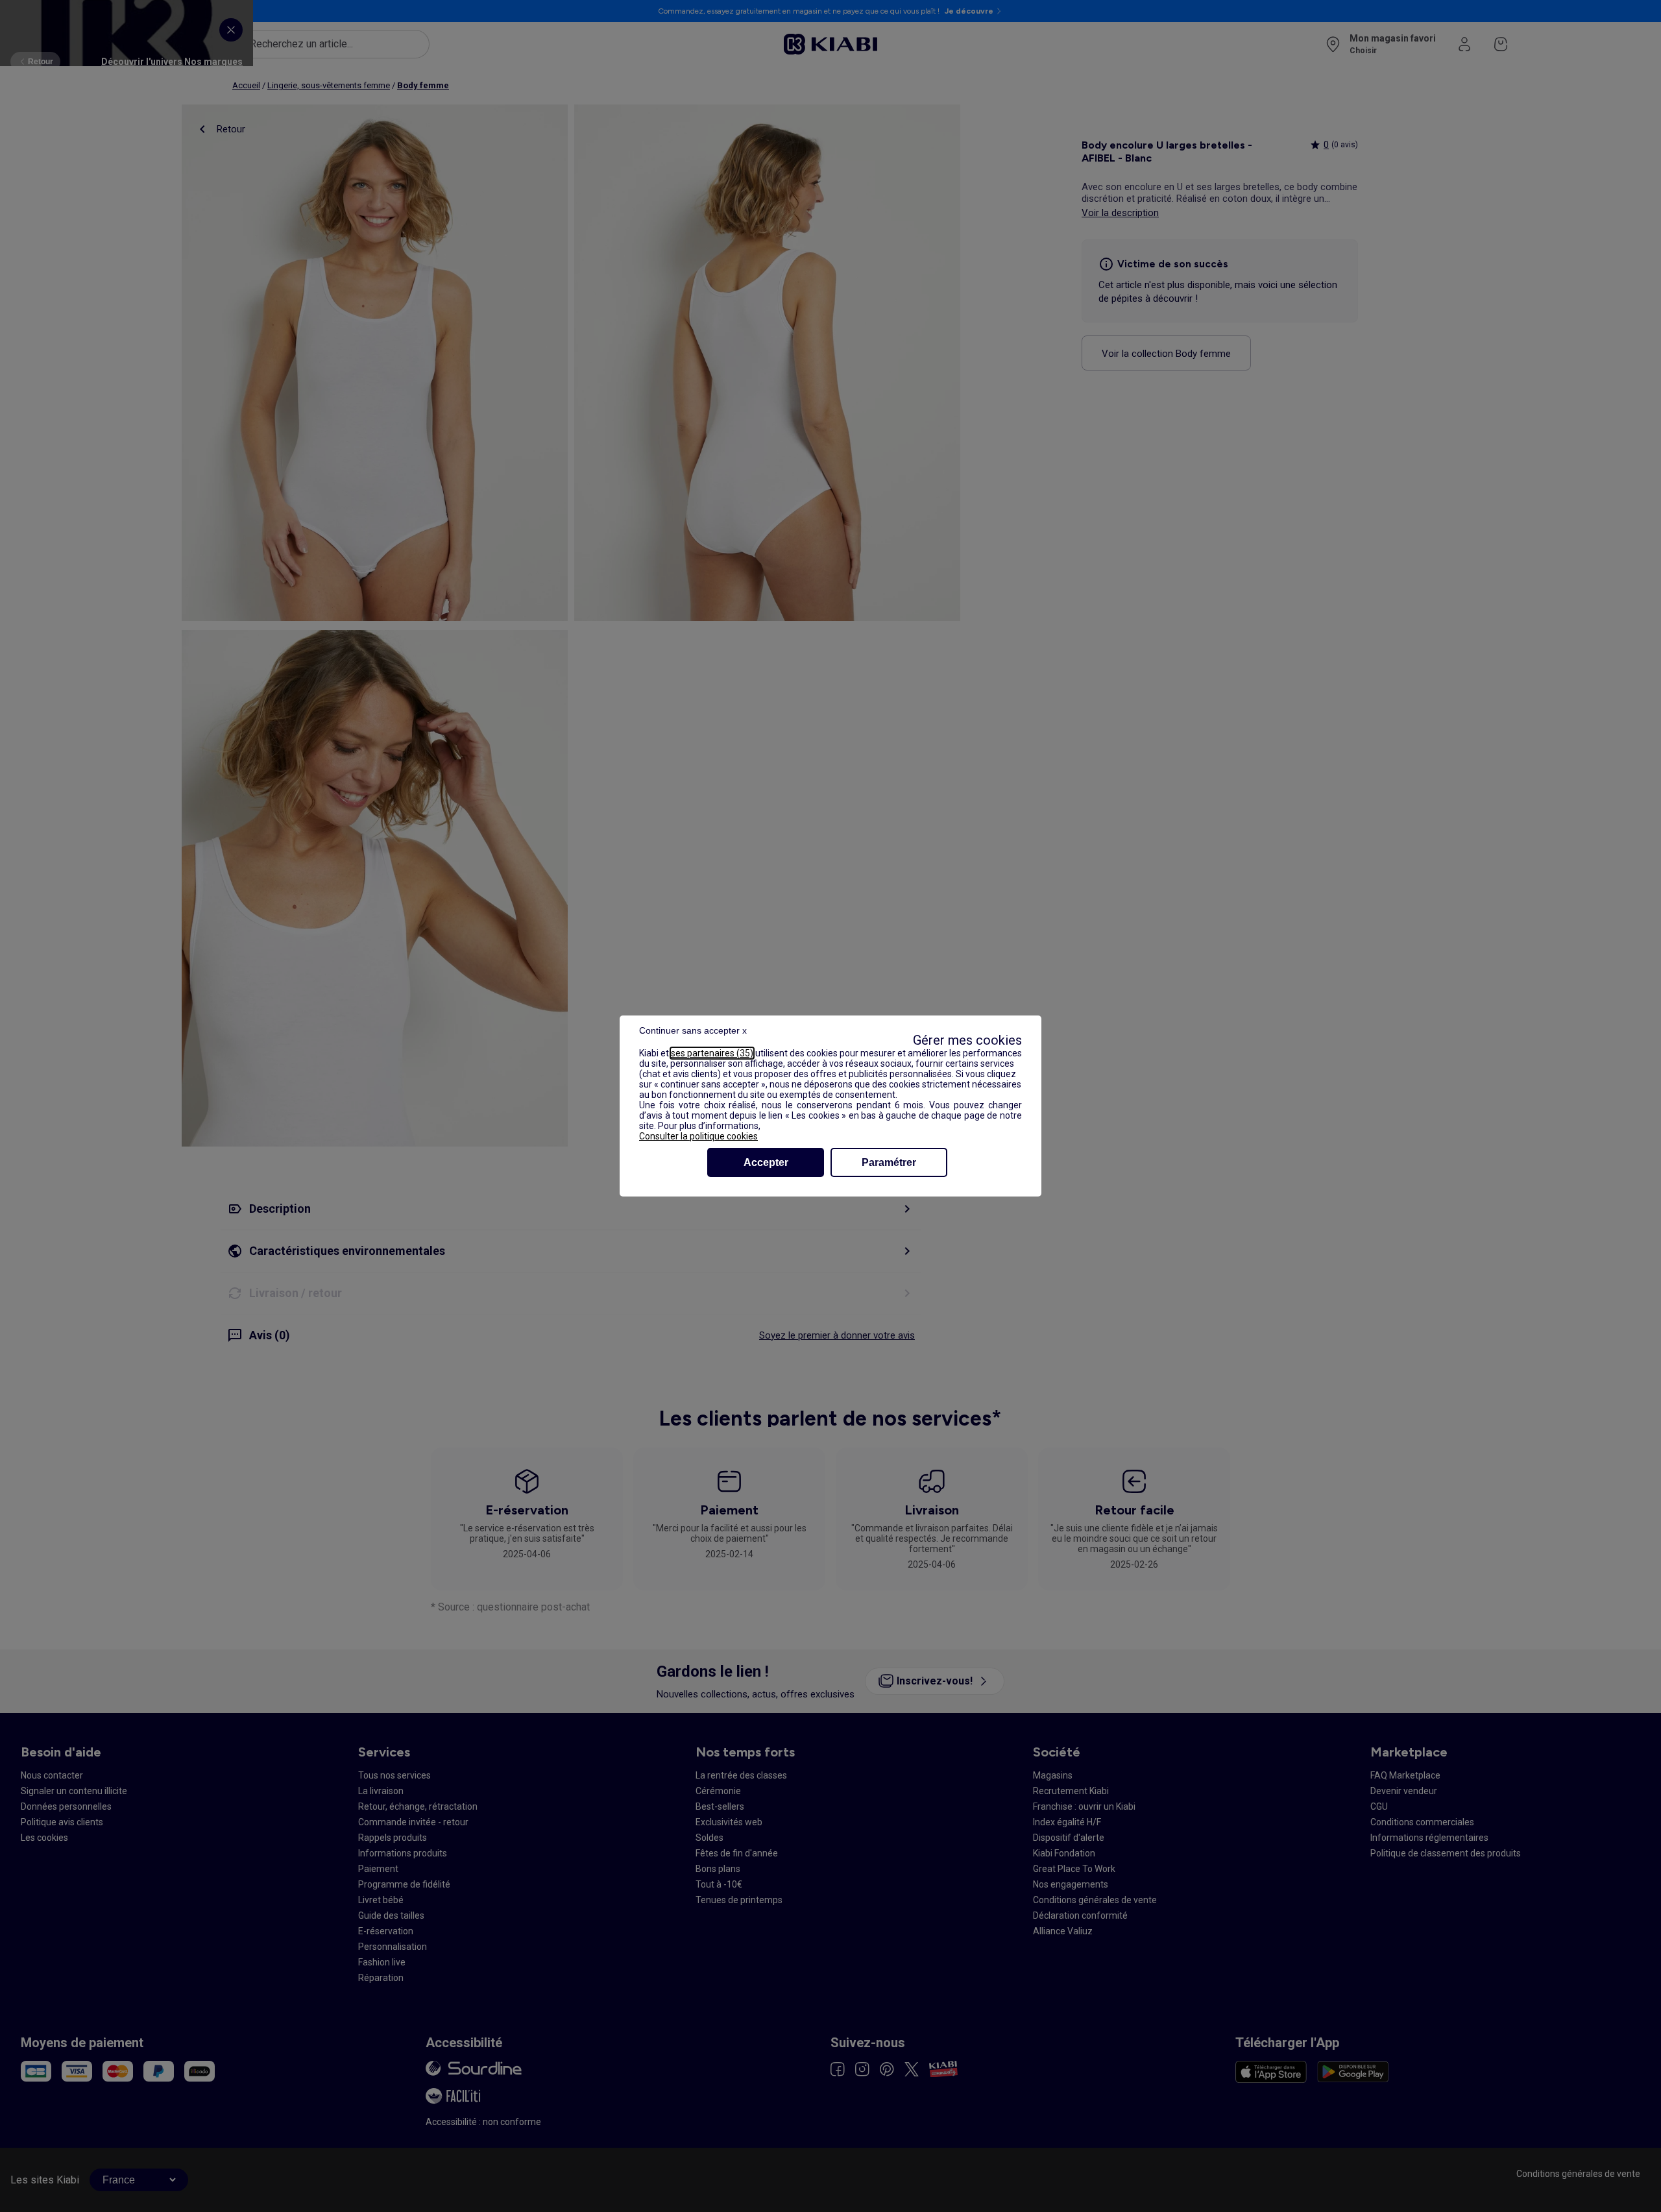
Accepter (766, 1162)
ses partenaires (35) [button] (712, 1053)
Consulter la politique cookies (698, 1136)
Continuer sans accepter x (693, 1030)
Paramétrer (889, 1162)
